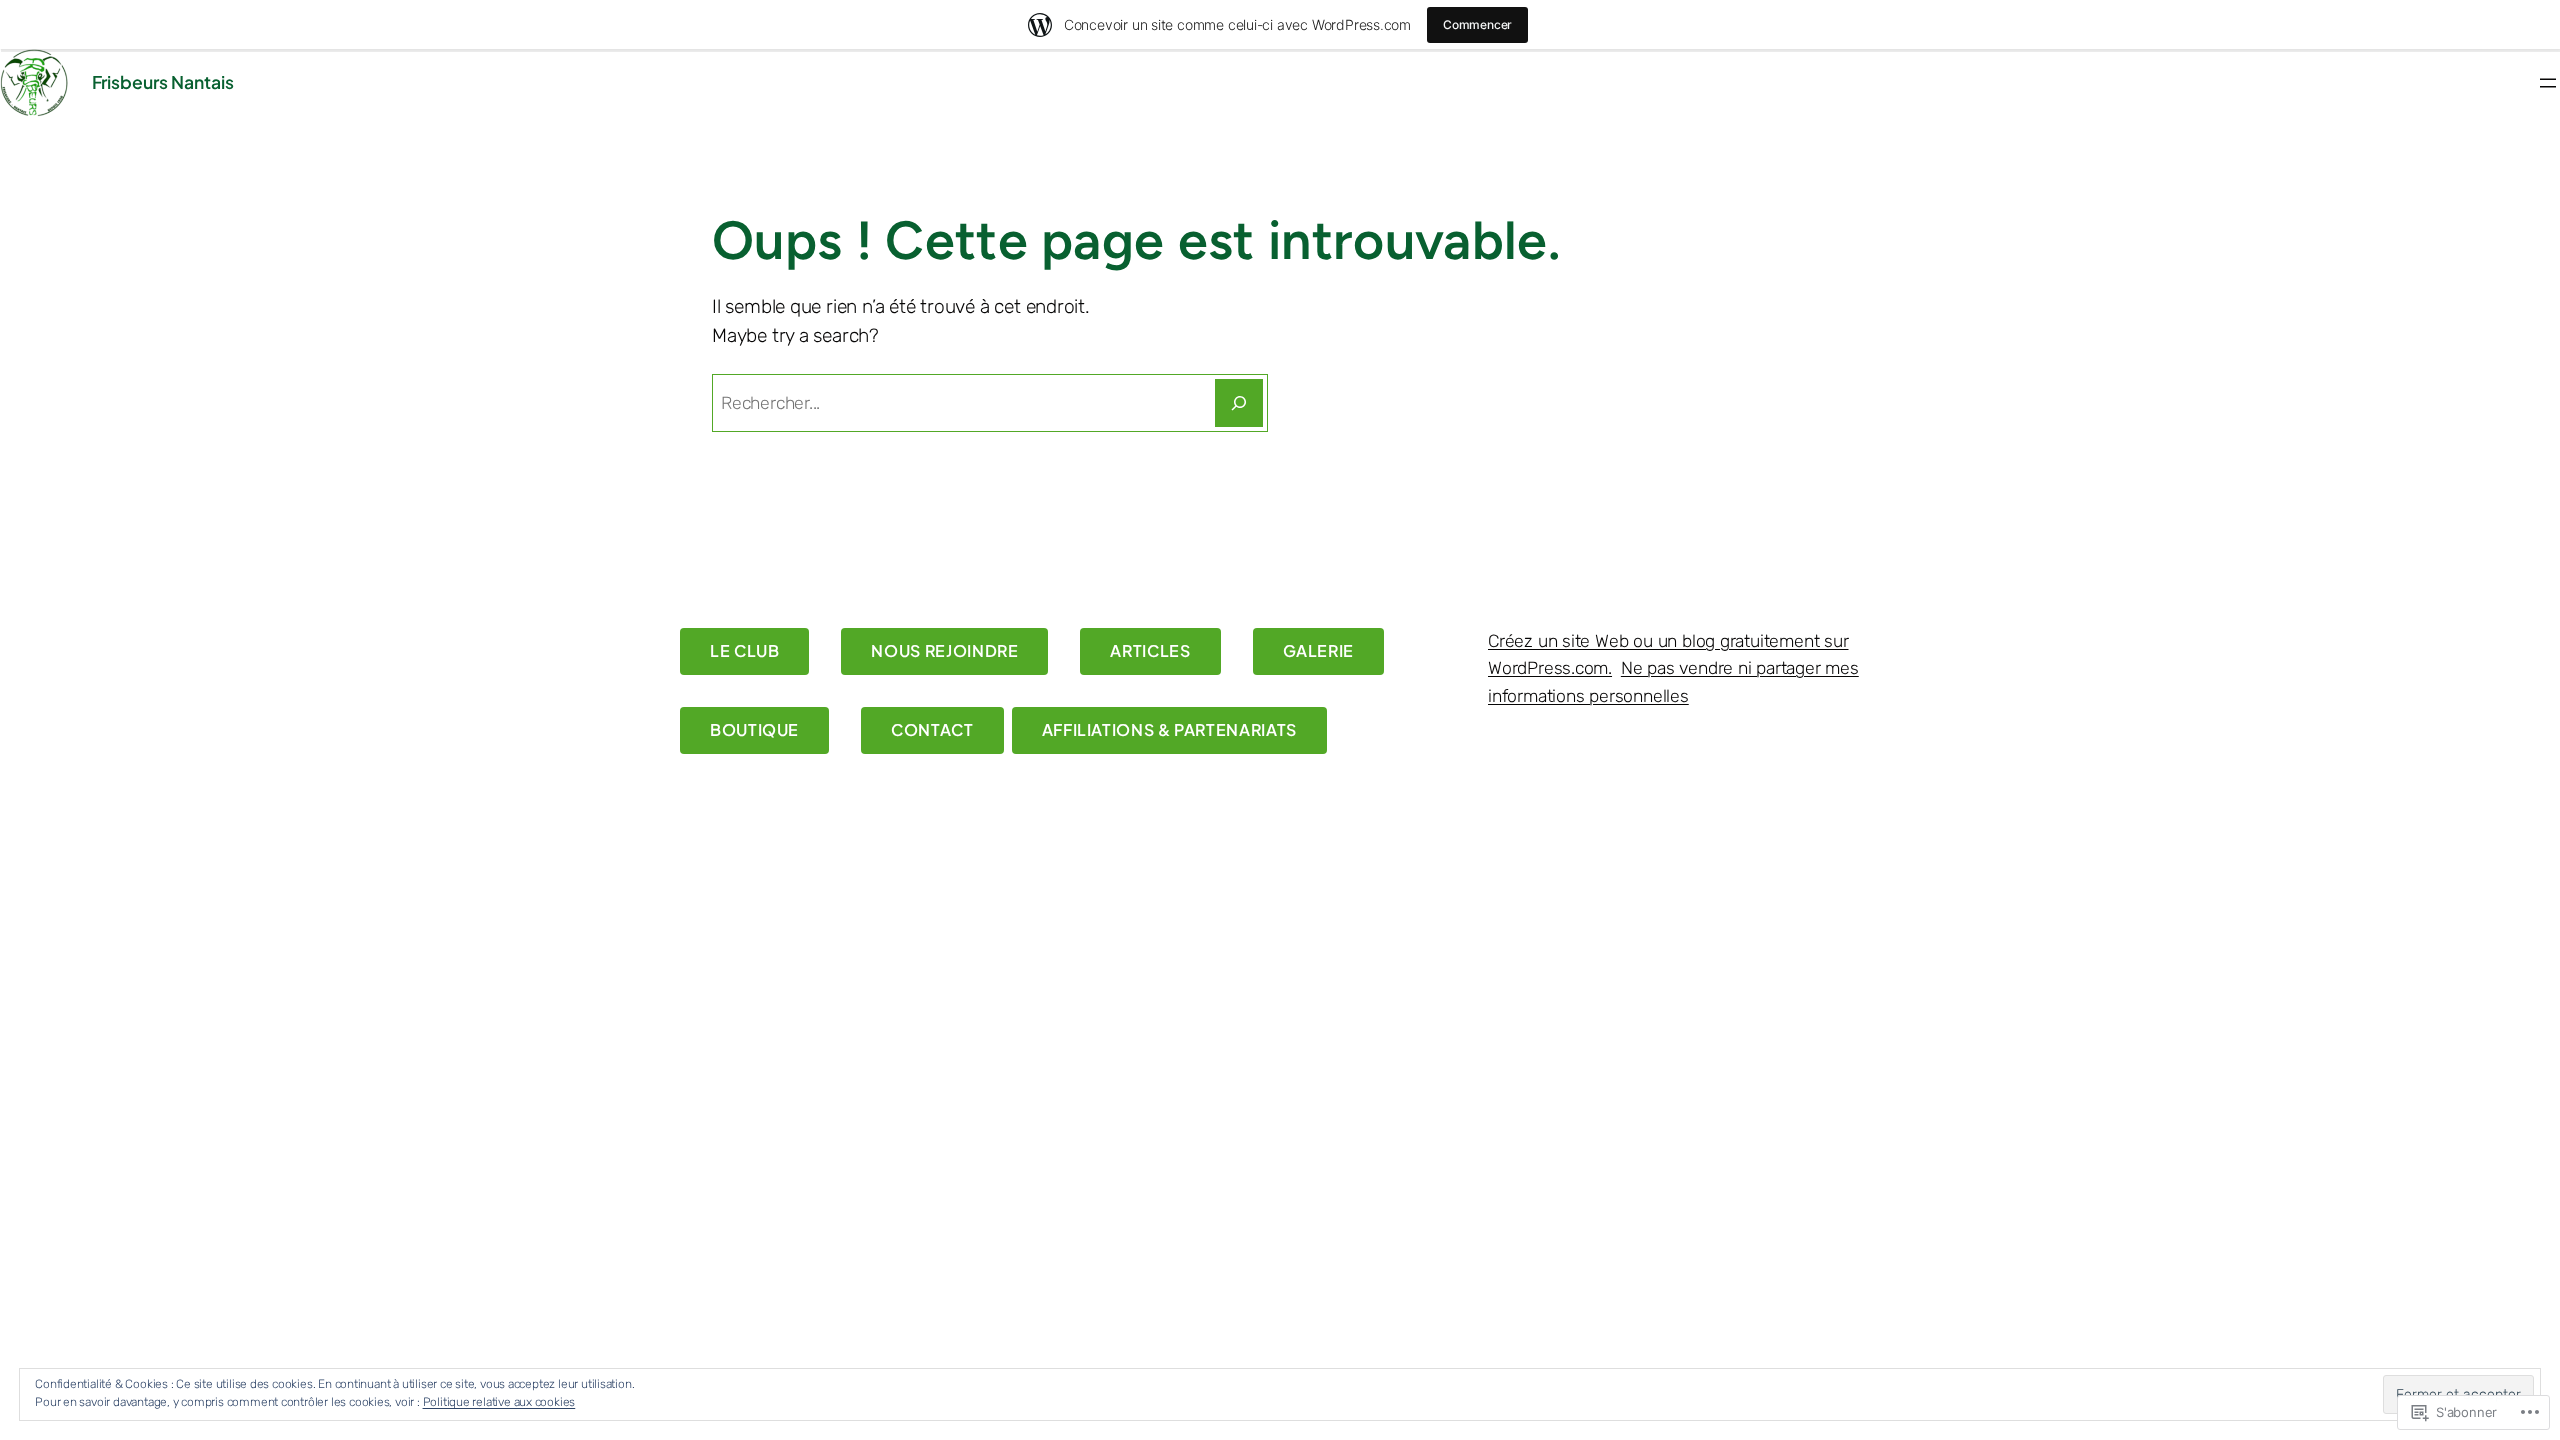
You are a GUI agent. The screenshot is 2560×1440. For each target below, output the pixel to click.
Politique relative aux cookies (499, 1402)
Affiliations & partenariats (1169, 729)
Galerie (1318, 650)
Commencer (1477, 24)
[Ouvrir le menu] (2548, 83)
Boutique (754, 729)
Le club (744, 650)
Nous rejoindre (944, 650)
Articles (1150, 650)
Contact (932, 729)
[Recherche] (1239, 403)
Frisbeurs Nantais (163, 82)
